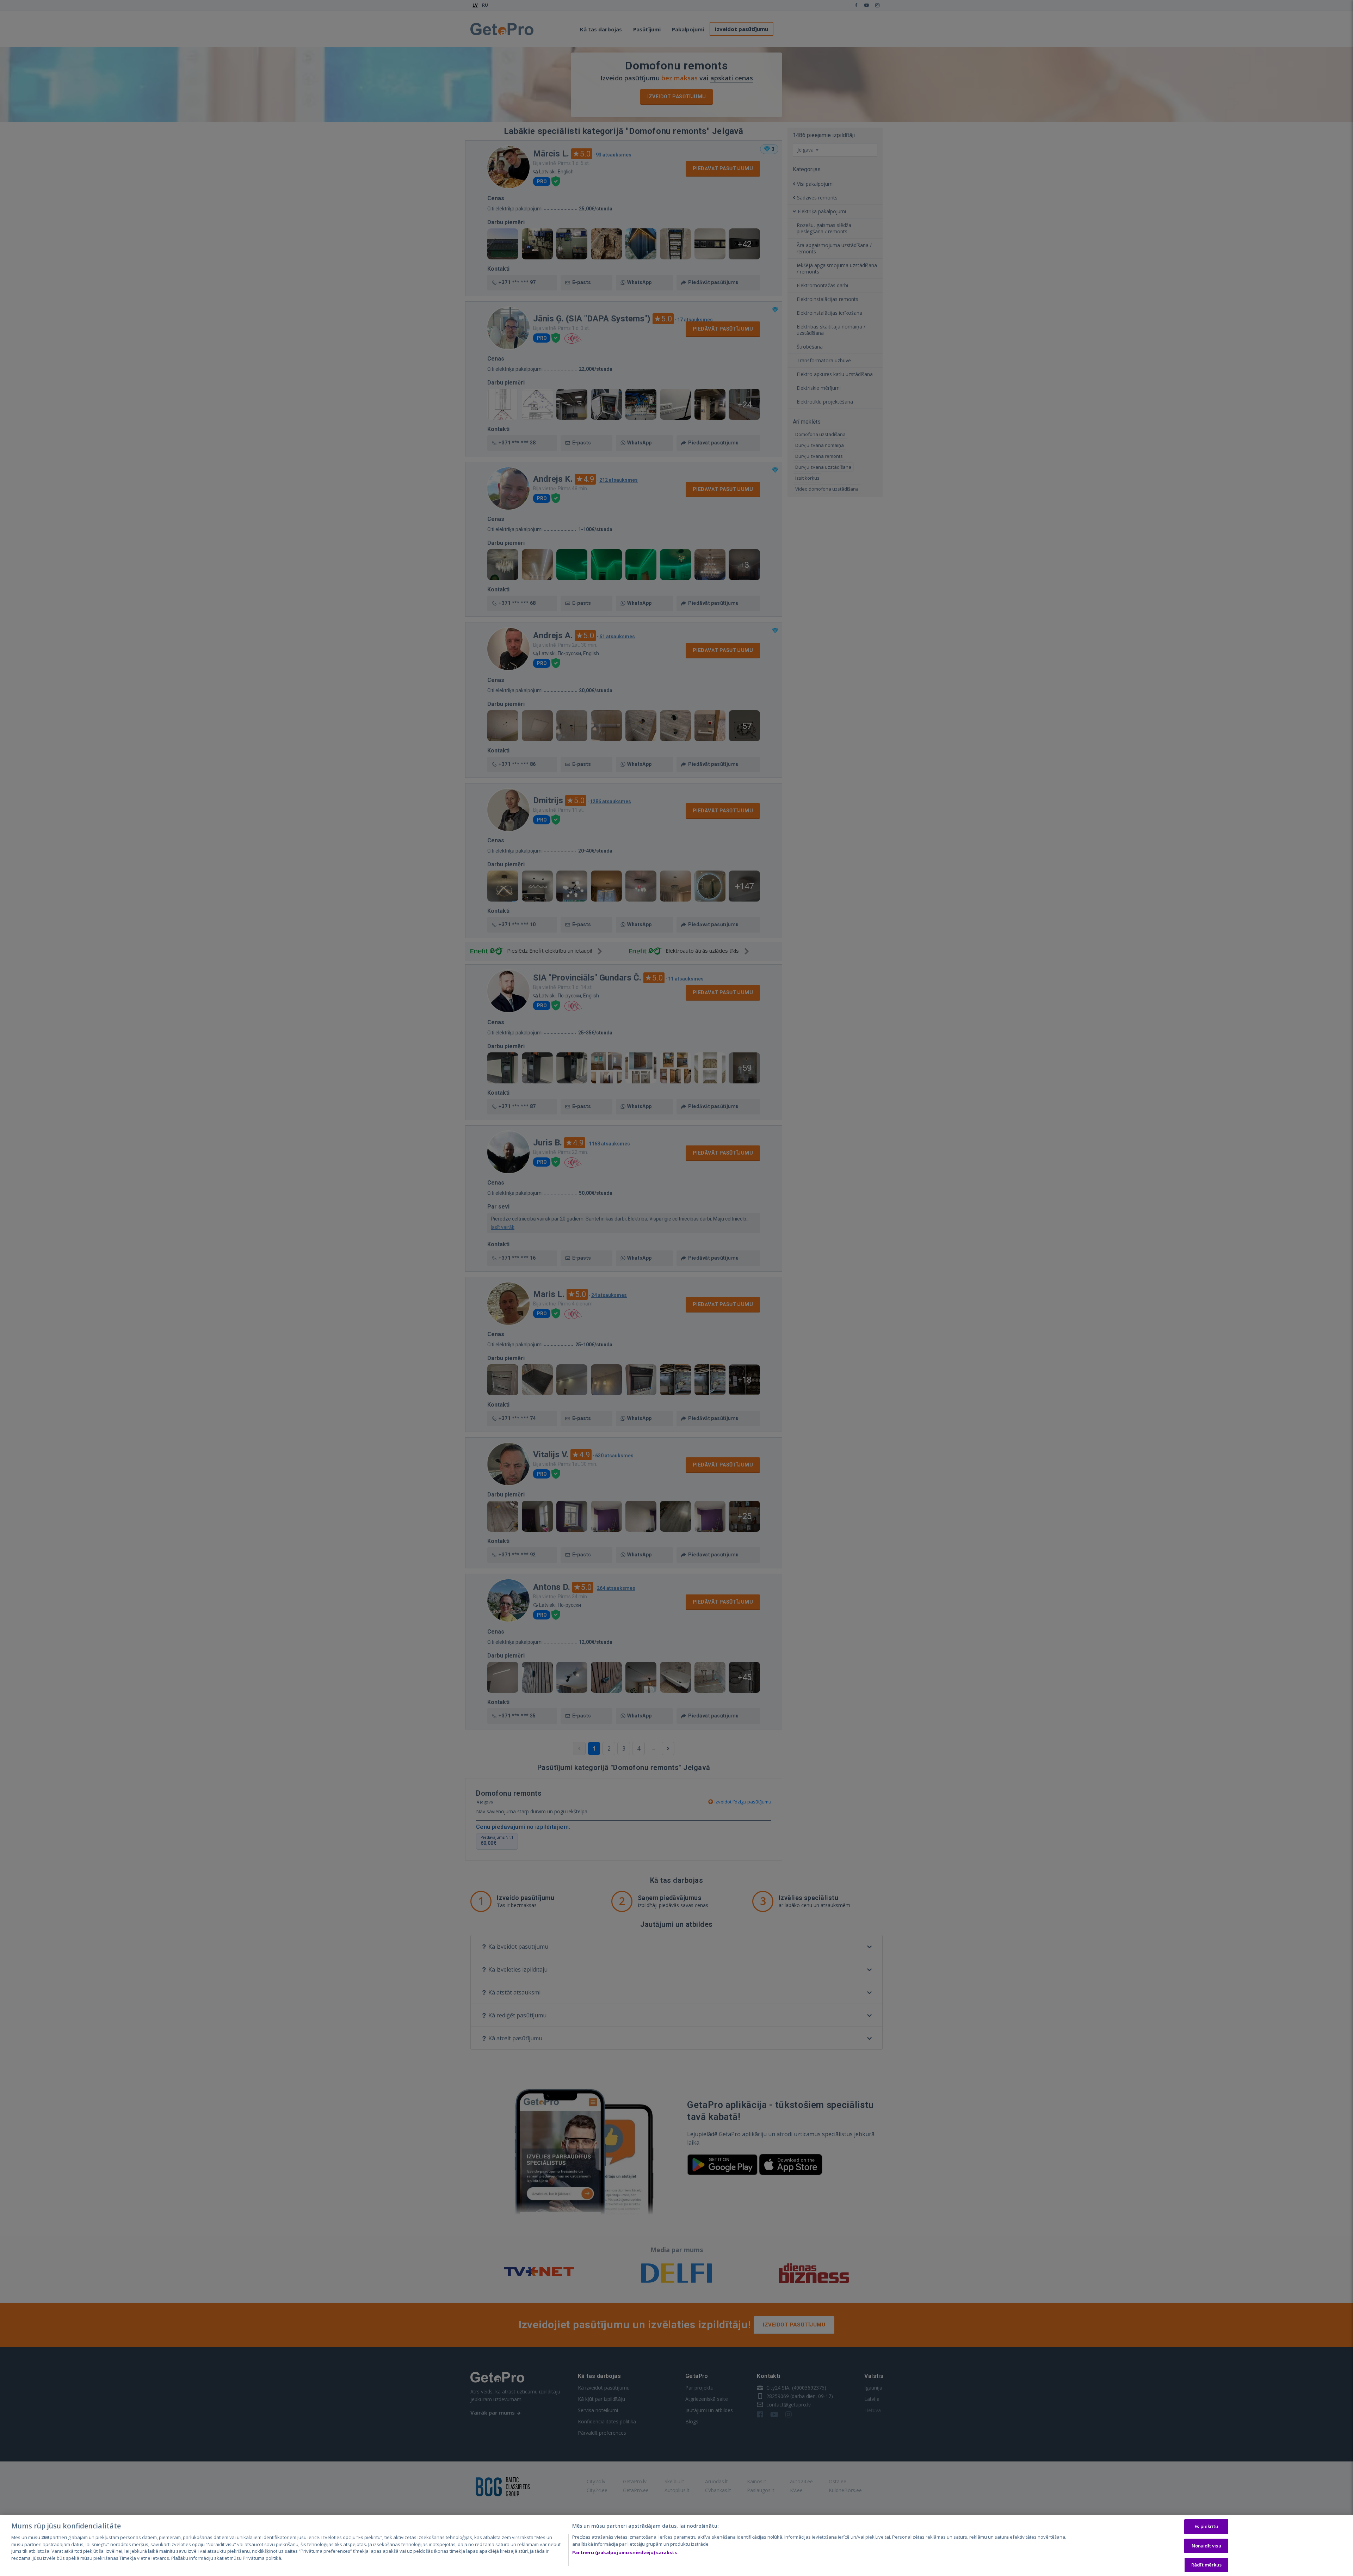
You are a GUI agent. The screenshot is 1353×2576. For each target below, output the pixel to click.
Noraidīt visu (1206, 2546)
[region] (676, 2545)
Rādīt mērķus (1206, 2565)
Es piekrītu (1206, 2526)
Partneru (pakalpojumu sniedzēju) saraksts (625, 2552)
